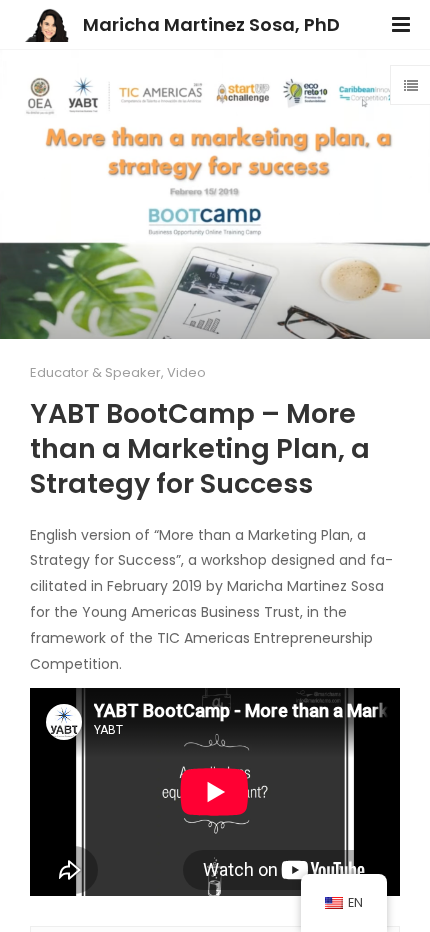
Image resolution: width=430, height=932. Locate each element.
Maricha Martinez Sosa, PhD (211, 24)
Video (186, 372)
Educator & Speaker (95, 372)
